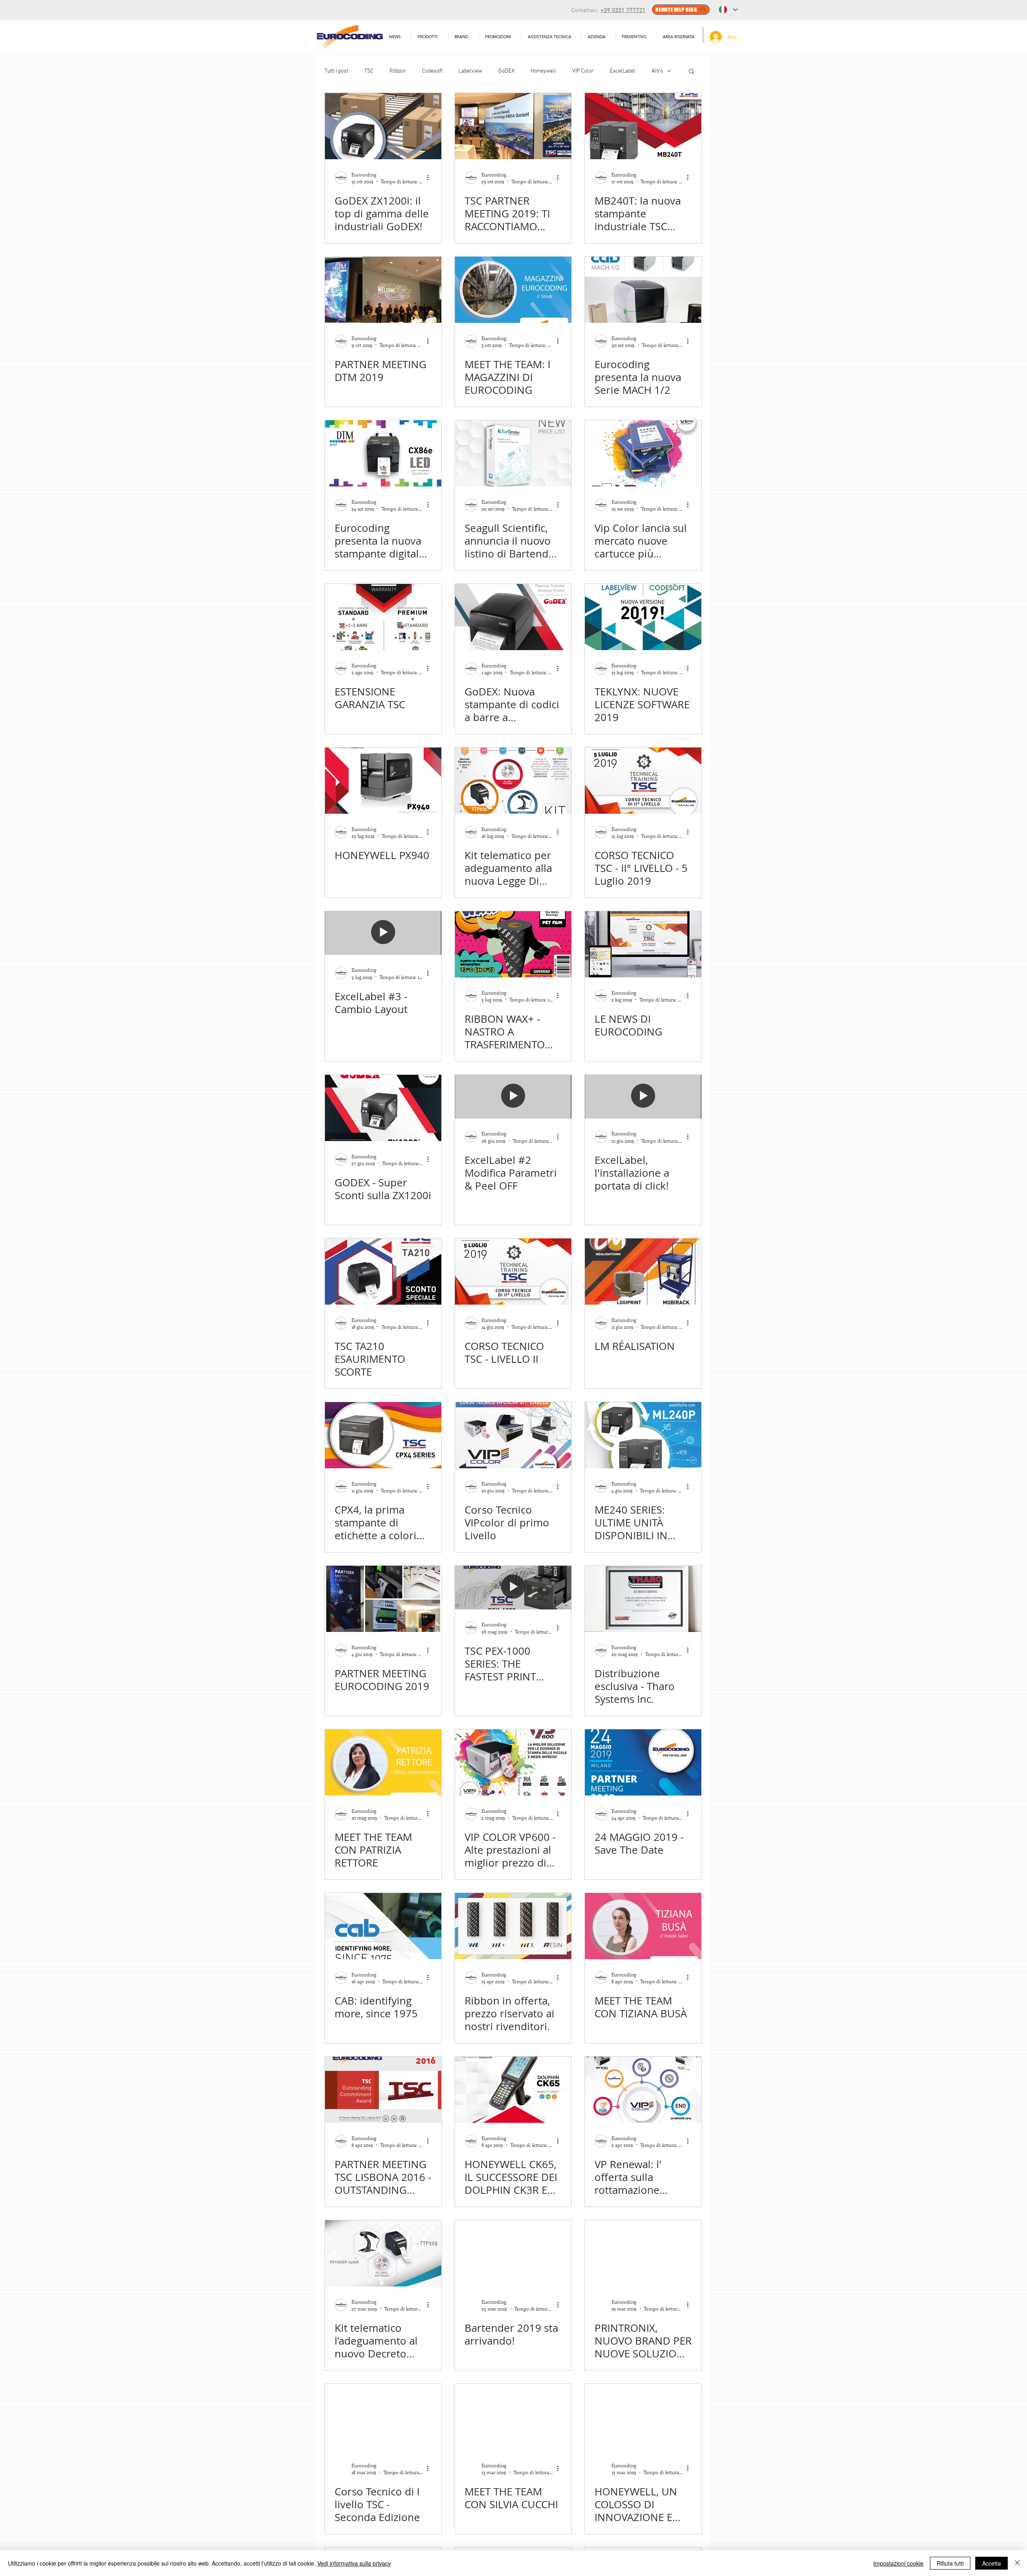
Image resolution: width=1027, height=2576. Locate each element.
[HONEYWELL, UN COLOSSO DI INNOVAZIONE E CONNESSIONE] (643, 2417)
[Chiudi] (1017, 2563)
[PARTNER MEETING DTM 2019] (383, 290)
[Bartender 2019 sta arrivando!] (513, 2253)
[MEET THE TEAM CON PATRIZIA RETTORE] (383, 1762)
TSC (369, 71)
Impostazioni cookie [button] (898, 2563)
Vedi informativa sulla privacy (354, 2563)
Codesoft (432, 71)
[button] (552, 37)
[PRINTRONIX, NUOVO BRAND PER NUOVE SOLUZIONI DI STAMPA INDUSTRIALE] (643, 2253)
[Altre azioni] (430, 178)
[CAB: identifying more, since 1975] (383, 1926)
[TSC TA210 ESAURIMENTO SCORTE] (383, 1272)
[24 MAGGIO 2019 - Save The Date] (643, 1762)
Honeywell (543, 71)
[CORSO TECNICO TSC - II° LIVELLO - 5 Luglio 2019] (643, 781)
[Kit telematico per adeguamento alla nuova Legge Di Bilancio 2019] (513, 781)
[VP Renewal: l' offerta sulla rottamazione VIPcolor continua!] (643, 2090)
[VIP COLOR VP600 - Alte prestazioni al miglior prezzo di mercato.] (513, 1762)
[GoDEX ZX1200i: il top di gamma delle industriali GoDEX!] (383, 126)
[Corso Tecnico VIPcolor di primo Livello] (513, 1435)
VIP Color (583, 71)
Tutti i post (336, 71)
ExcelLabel (623, 71)
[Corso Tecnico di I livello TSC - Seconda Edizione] (383, 2417)
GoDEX (506, 71)
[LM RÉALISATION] (643, 1272)
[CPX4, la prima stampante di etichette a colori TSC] (383, 1435)
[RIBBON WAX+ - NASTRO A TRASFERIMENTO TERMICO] (513, 944)
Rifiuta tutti (950, 2563)
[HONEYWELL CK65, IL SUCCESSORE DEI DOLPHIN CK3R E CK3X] (513, 2090)
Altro (657, 71)
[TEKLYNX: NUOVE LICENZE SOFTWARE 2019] (643, 617)
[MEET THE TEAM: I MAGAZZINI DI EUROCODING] (513, 290)
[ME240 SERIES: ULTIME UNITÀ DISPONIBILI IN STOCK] (643, 1435)
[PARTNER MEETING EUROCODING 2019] (383, 1599)
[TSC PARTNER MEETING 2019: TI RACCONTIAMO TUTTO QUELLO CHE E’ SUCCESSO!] (513, 126)
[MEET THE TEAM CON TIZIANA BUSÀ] (643, 1926)
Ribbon (398, 71)
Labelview (470, 71)
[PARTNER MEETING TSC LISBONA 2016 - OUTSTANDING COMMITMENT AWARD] (383, 2090)
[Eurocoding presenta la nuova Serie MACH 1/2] (643, 290)
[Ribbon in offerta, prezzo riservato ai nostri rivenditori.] (513, 1926)
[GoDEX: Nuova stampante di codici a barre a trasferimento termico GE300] (513, 617)
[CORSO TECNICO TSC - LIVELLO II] (513, 1272)
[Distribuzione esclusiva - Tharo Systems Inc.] (643, 1599)
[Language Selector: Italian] (728, 10)
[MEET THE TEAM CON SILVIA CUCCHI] (513, 2417)
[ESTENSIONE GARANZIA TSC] (383, 617)
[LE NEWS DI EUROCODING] (643, 944)
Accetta (991, 2563)
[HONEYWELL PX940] (383, 781)
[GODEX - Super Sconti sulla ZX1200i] (383, 1108)
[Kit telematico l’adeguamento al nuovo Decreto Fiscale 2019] (383, 2253)
